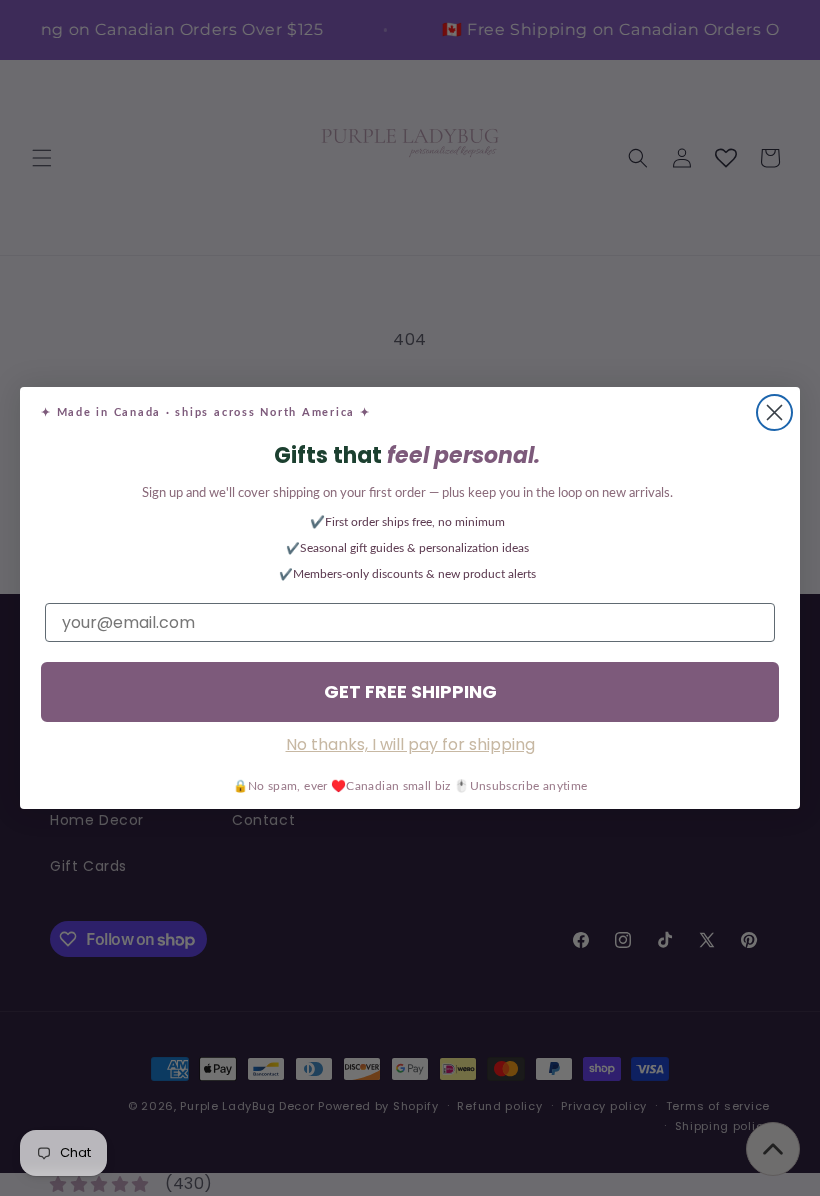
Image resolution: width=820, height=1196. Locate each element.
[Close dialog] (774, 412)
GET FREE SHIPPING (410, 691)
